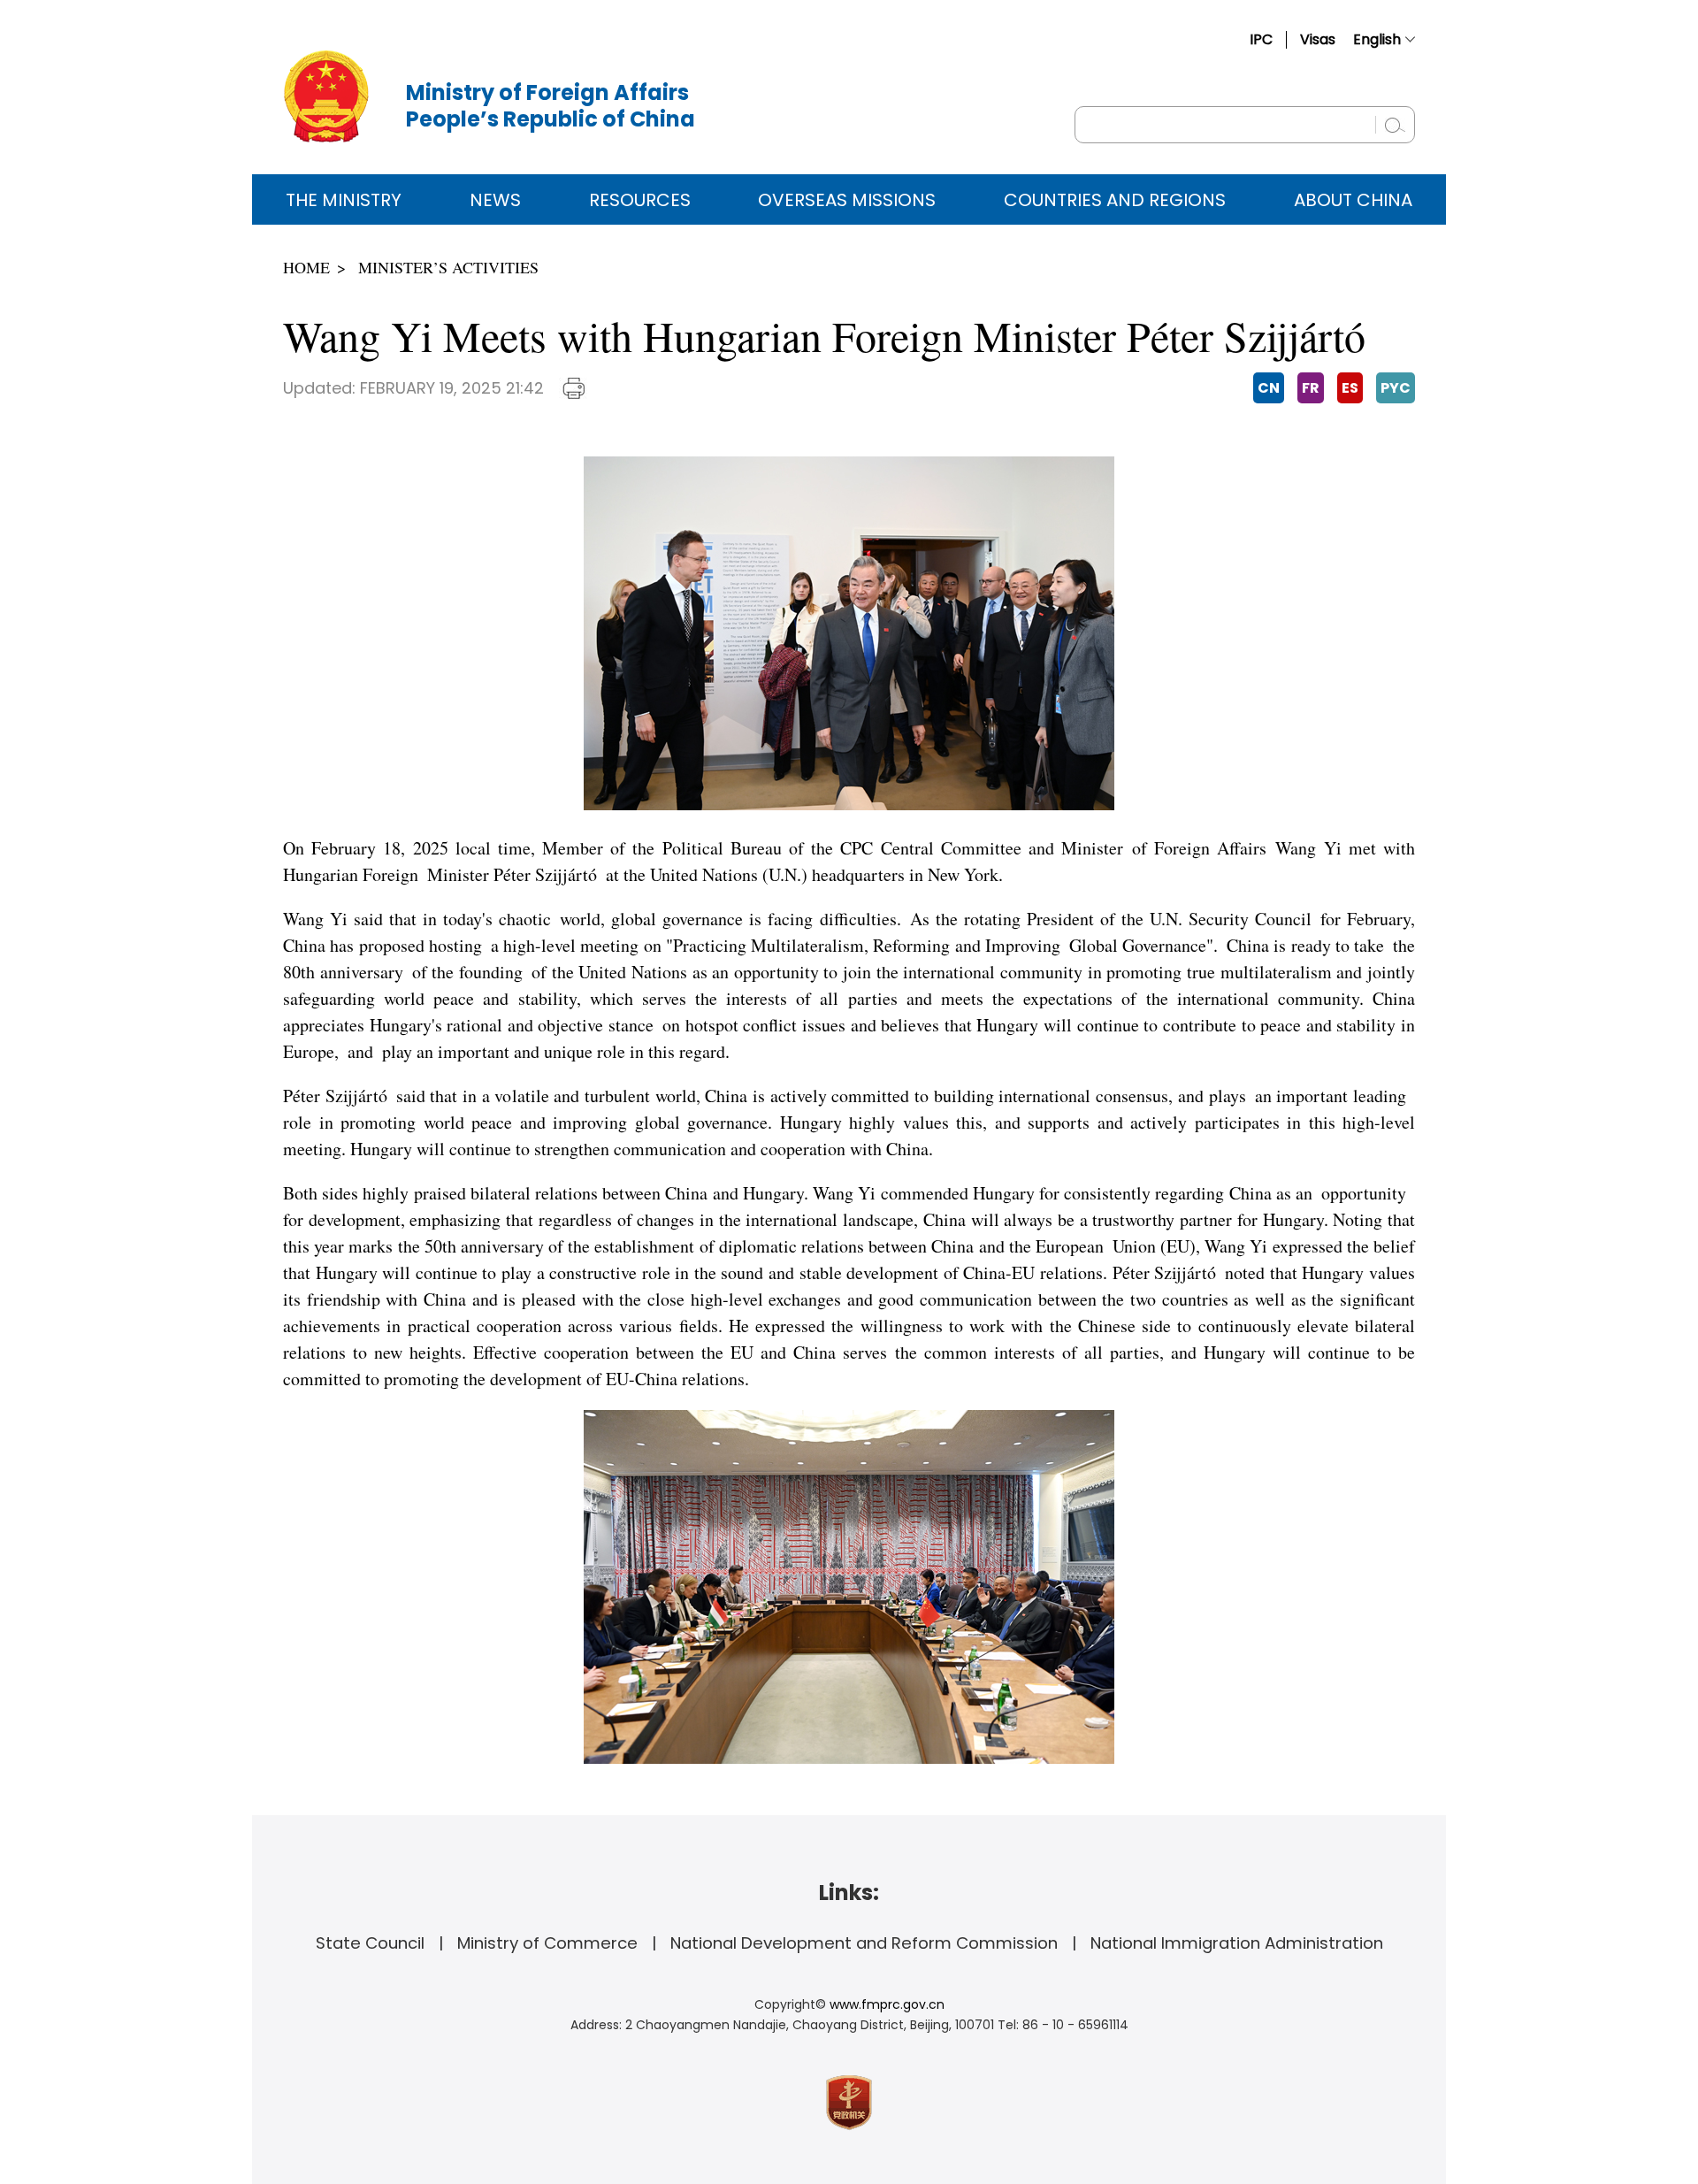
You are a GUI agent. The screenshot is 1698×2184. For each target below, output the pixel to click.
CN (1269, 388)
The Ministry (344, 200)
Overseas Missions (847, 200)
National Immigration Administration (1237, 1943)
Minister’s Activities (448, 267)
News (495, 200)
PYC (1396, 388)
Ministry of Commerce (547, 1943)
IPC (1261, 39)
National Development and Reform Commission (864, 1943)
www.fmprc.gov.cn (887, 2004)
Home (306, 267)
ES (1350, 388)
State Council (370, 1943)
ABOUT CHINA (1353, 200)
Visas (1318, 39)
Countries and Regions (1115, 200)
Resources (640, 200)
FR (1311, 388)
